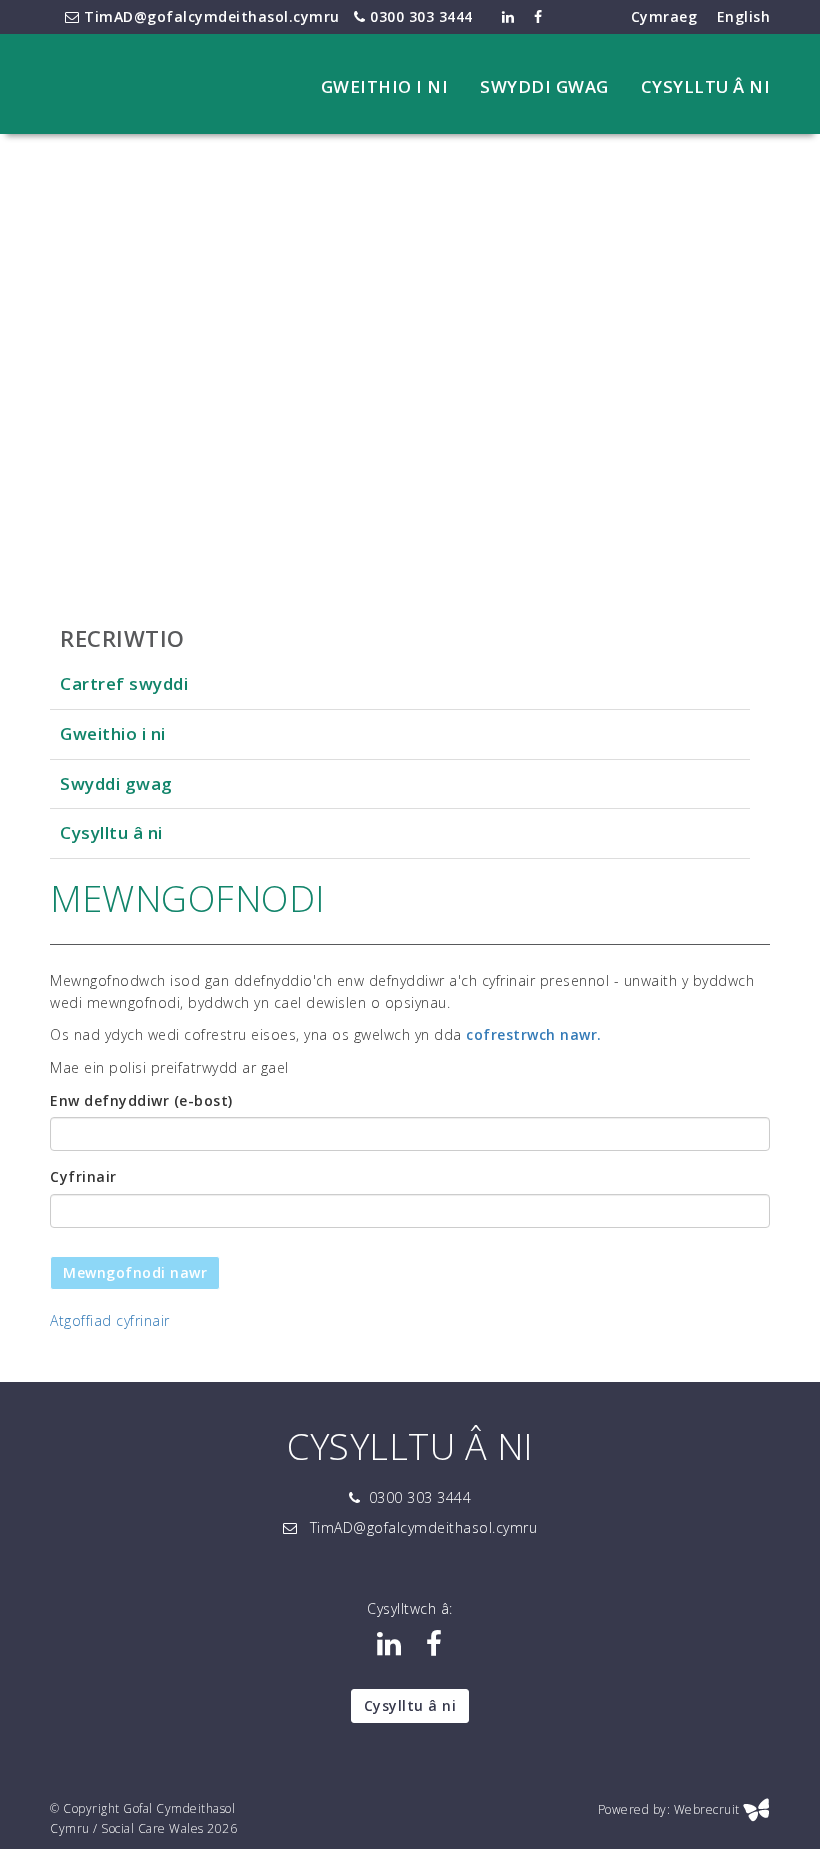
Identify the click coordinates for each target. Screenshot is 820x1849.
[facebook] (434, 1648)
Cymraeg (664, 16)
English (744, 16)
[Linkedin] (389, 1648)
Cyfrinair (83, 1176)
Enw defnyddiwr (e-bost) (141, 1100)
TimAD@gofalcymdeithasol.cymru (210, 16)
